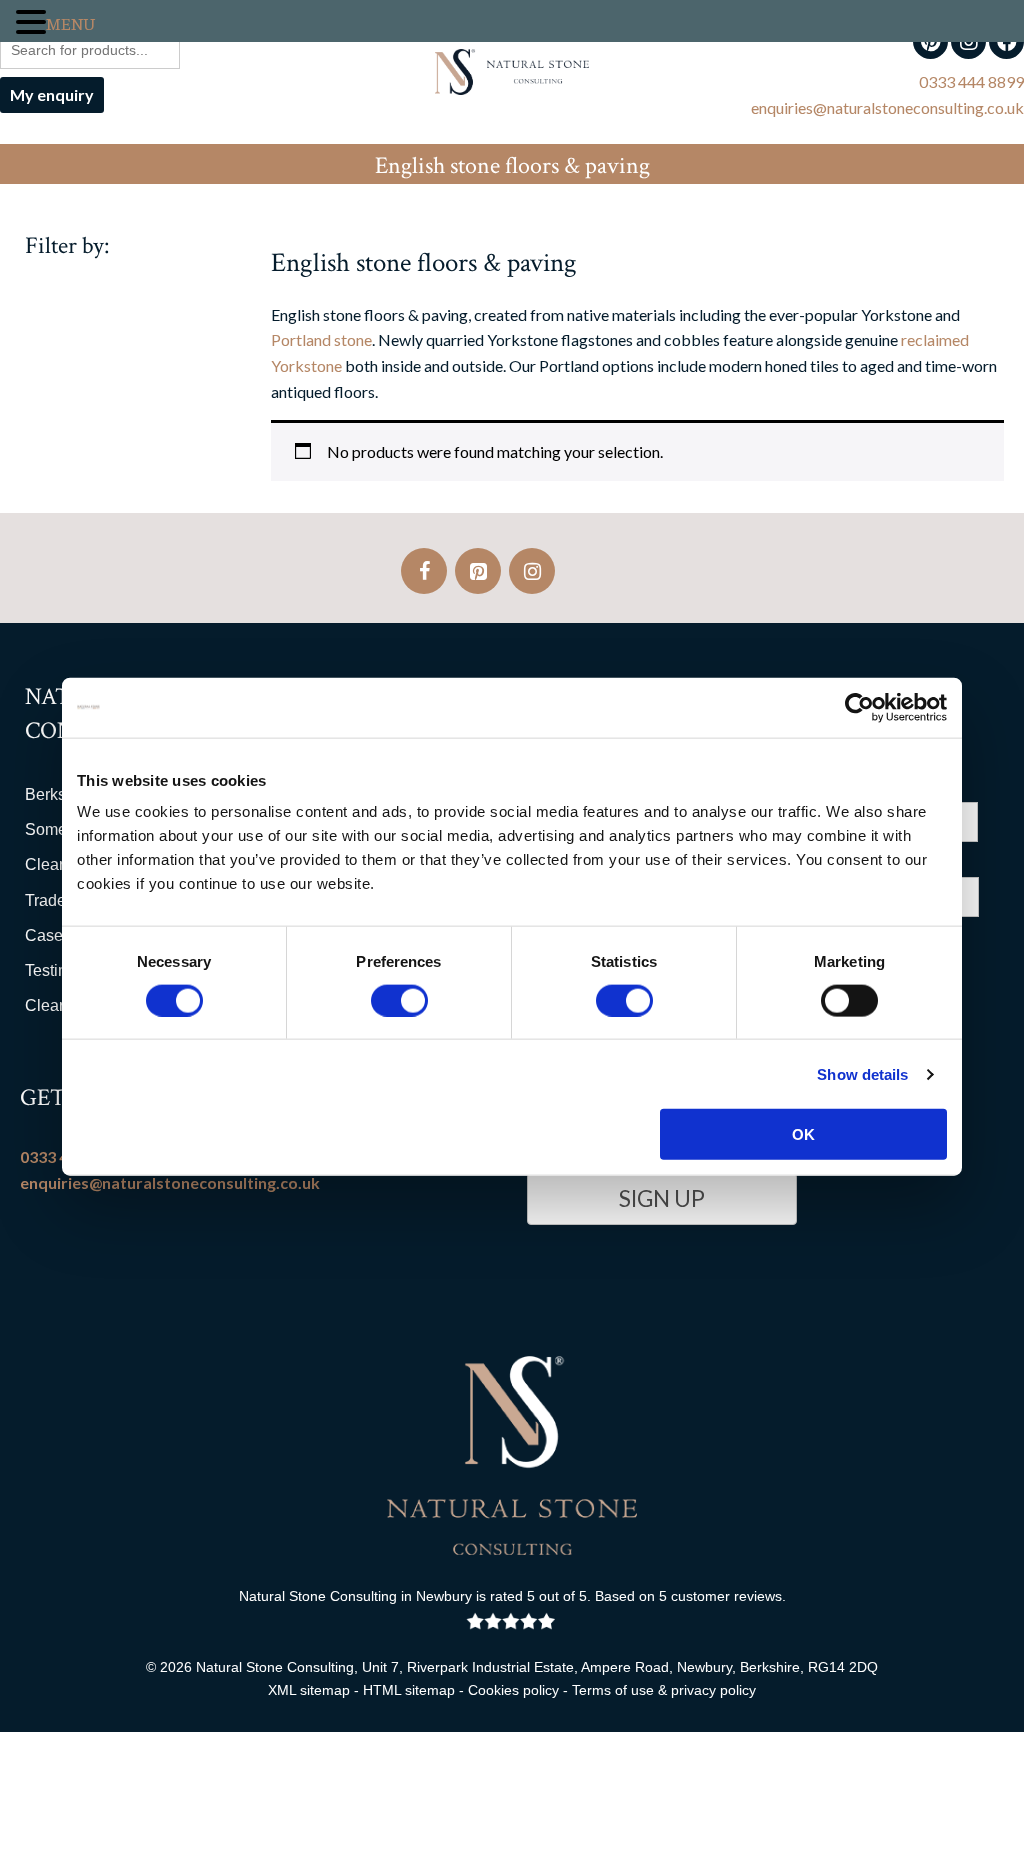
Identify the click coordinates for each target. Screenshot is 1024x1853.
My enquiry (52, 94)
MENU (70, 25)
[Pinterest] (478, 571)
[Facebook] (424, 571)
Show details (862, 1073)
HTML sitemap (409, 1690)
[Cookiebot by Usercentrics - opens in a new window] (859, 707)
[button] (31, 23)
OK (803, 1134)
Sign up (662, 1198)
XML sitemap (309, 1690)
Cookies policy (513, 1690)
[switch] (399, 1000)
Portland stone (321, 339)
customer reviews (726, 1596)
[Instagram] (532, 571)
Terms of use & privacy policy (664, 1690)
